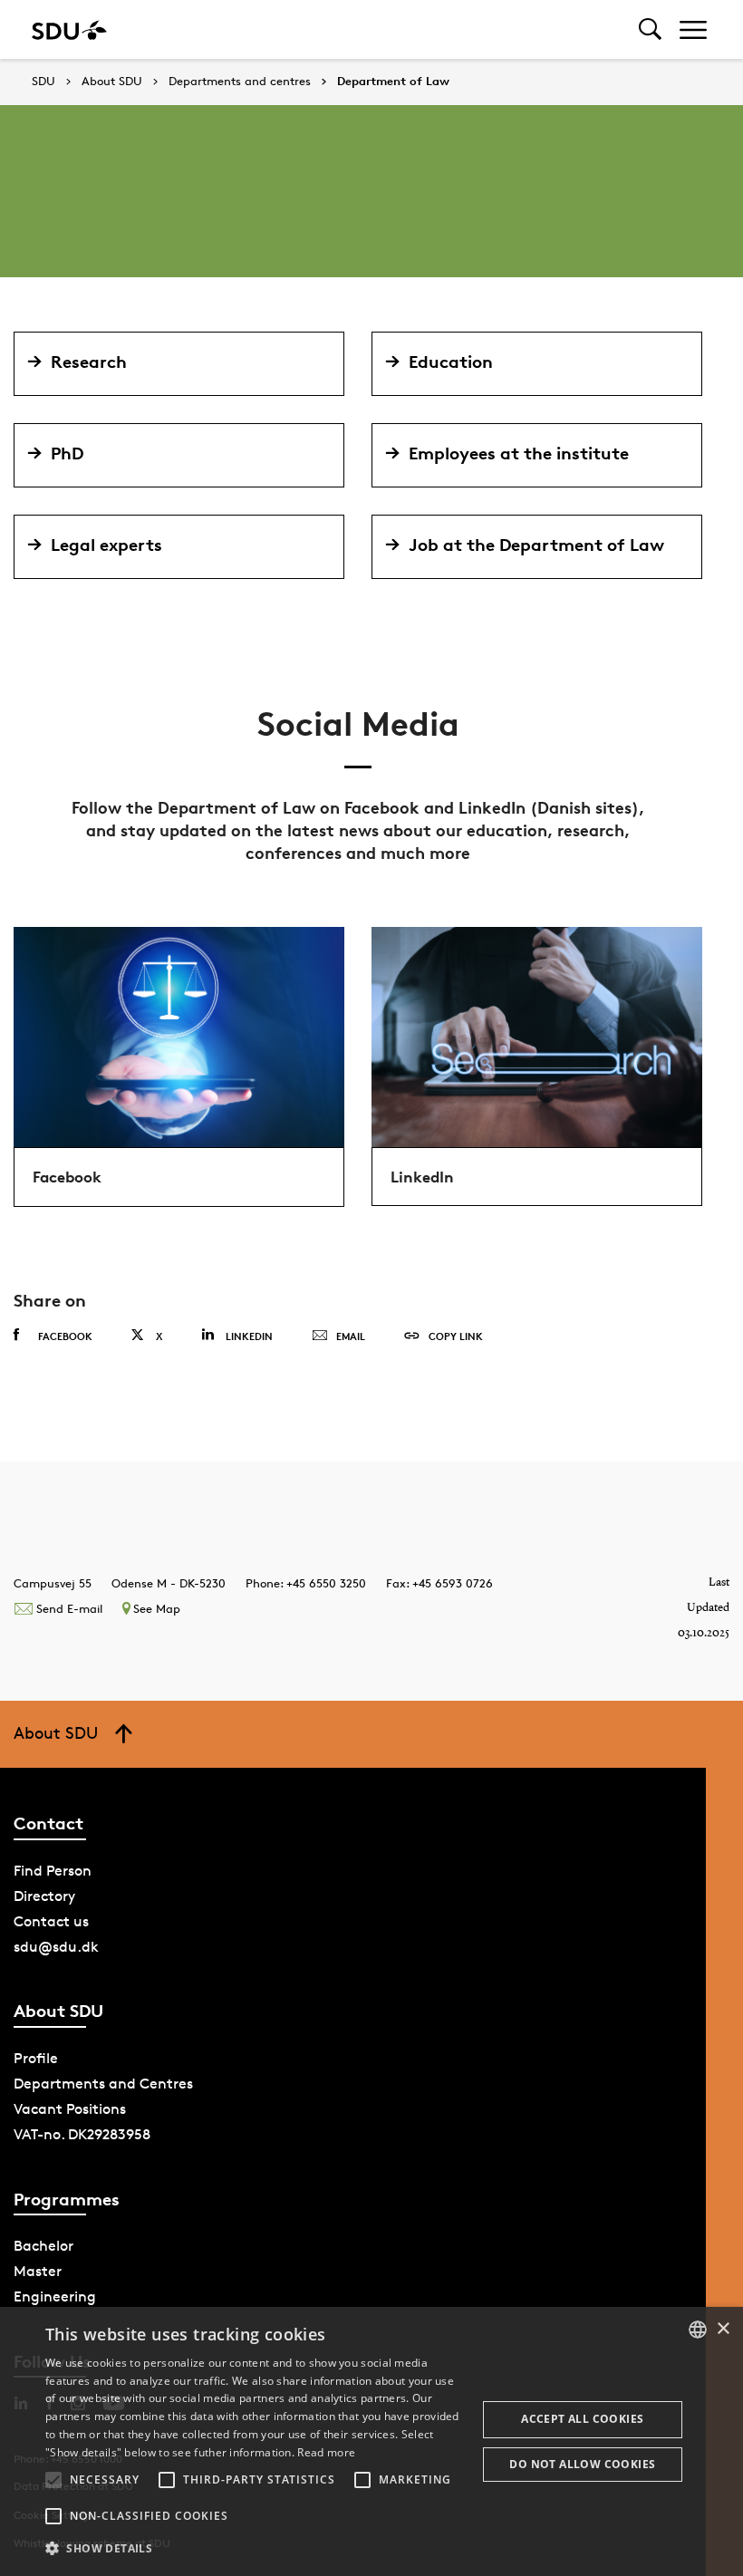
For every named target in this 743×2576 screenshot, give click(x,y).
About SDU (112, 82)
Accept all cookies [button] (582, 2419)
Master (38, 2271)
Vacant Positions (70, 2109)
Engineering (55, 2296)
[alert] (371, 2441)
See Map (157, 1608)
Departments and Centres (103, 2084)
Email (351, 1336)
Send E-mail (69, 1608)
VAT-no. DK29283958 (82, 2134)
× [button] (723, 2329)
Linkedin (249, 1336)
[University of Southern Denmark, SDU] (69, 29)
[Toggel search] (650, 29)
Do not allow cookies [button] (582, 2464)
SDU (43, 81)
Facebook (65, 1336)
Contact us (51, 1921)
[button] (53, 2480)
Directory (44, 1896)
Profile (36, 2058)
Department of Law (393, 82)
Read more (326, 2452)
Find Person (53, 1871)
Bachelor (43, 2246)
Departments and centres (240, 82)
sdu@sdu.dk (56, 1947)
